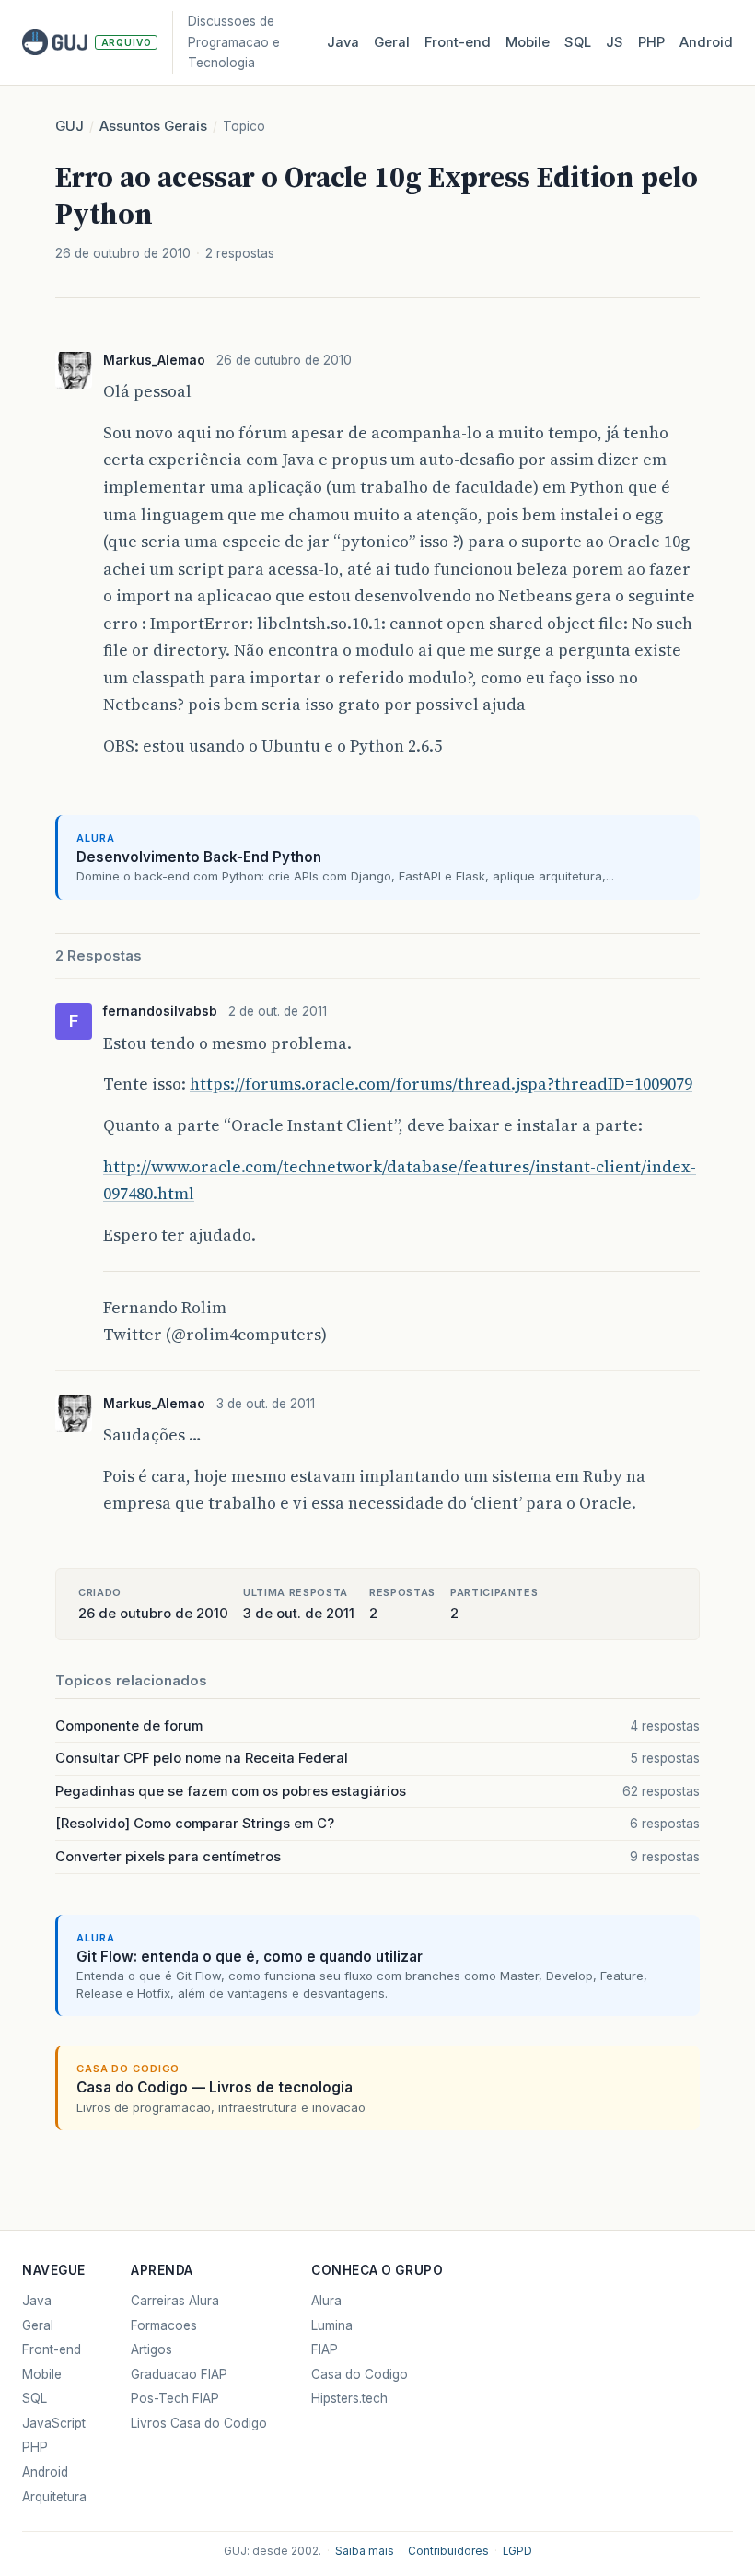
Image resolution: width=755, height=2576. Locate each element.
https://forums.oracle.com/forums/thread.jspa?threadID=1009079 (441, 1084)
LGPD (517, 2551)
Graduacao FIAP (179, 2374)
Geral (392, 42)
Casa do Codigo (360, 2374)
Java (343, 42)
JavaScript (54, 2423)
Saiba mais (365, 2551)
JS (615, 42)
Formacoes (164, 2325)
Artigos (151, 2349)
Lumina (332, 2325)
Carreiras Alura (175, 2301)
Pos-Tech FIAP (175, 2398)
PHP (651, 42)
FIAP (325, 2349)
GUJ (70, 126)
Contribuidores (448, 2551)
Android (706, 42)
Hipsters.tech (349, 2398)
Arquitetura (54, 2497)
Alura (326, 2301)
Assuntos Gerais (153, 126)
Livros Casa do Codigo (199, 2423)
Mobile (528, 42)
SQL (578, 42)
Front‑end (458, 42)
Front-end (52, 2349)
